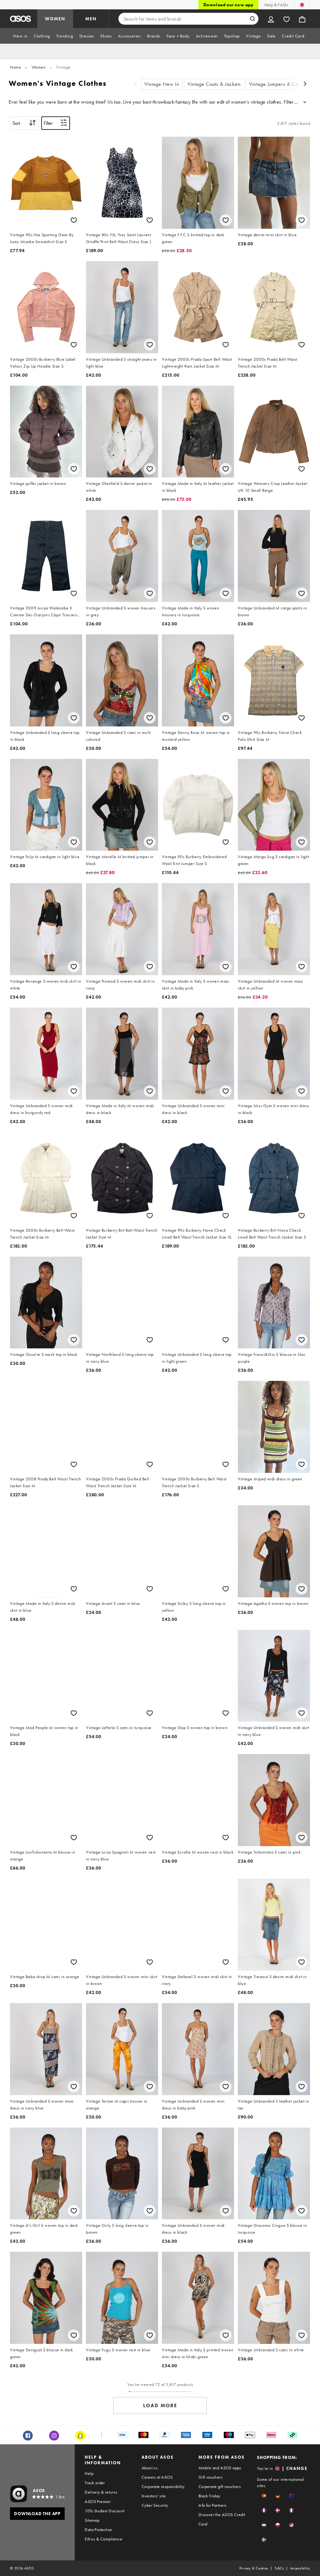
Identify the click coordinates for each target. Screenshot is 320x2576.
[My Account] (271, 19)
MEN (91, 19)
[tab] (20, 36)
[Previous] (136, 84)
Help (89, 2473)
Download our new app (228, 5)
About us (150, 2468)
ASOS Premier (98, 2501)
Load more (160, 2405)
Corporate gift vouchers (220, 2486)
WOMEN (55, 19)
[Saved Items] (287, 19)
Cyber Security (155, 2505)
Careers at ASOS (157, 2477)
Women (39, 67)
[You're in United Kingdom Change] (302, 5)
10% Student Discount (105, 2511)
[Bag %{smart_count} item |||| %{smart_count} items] (302, 19)
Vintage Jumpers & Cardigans (282, 84)
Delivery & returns (101, 2492)
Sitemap (92, 2520)
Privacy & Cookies (254, 2568)
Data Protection (98, 2530)
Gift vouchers (210, 2477)
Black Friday (209, 2496)
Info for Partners (212, 2505)
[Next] (305, 84)
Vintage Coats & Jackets (214, 84)
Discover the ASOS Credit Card (222, 2519)
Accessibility (300, 2568)
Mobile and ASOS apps (220, 2468)
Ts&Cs (279, 2568)
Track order (95, 2483)
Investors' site (154, 2496)
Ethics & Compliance (103, 2539)
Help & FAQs (276, 5)
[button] (264, 2496)
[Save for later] (74, 220)
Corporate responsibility (163, 2486)
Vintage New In (162, 84)
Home (15, 67)
